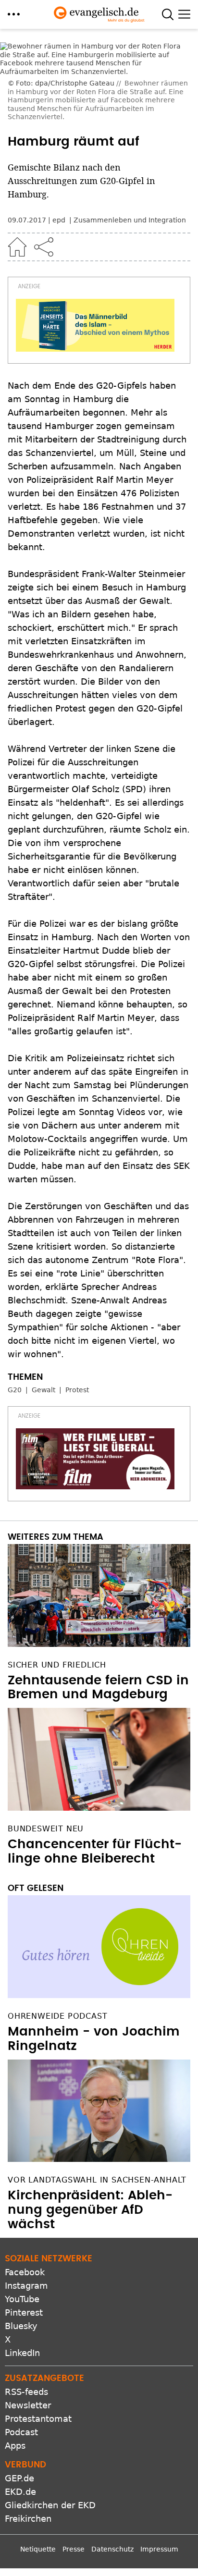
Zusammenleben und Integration (130, 220)
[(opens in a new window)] (95, 325)
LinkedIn (22, 2353)
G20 (15, 1390)
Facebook (25, 2272)
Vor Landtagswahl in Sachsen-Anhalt (97, 2180)
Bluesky (21, 2326)
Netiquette (38, 2549)
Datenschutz (112, 2549)
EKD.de (20, 2492)
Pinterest (24, 2312)
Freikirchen (28, 2519)
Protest (77, 1390)
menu (14, 14)
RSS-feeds (26, 2392)
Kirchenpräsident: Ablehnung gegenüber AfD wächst (90, 2210)
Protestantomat (38, 2419)
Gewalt (43, 1390)
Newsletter (28, 2405)
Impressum (159, 2549)
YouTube (22, 2299)
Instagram (26, 2286)
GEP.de (19, 2478)
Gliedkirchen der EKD (50, 2505)
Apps (15, 2446)
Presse (74, 2549)
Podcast (21, 2432)
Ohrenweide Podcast (57, 2016)
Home (17, 247)
